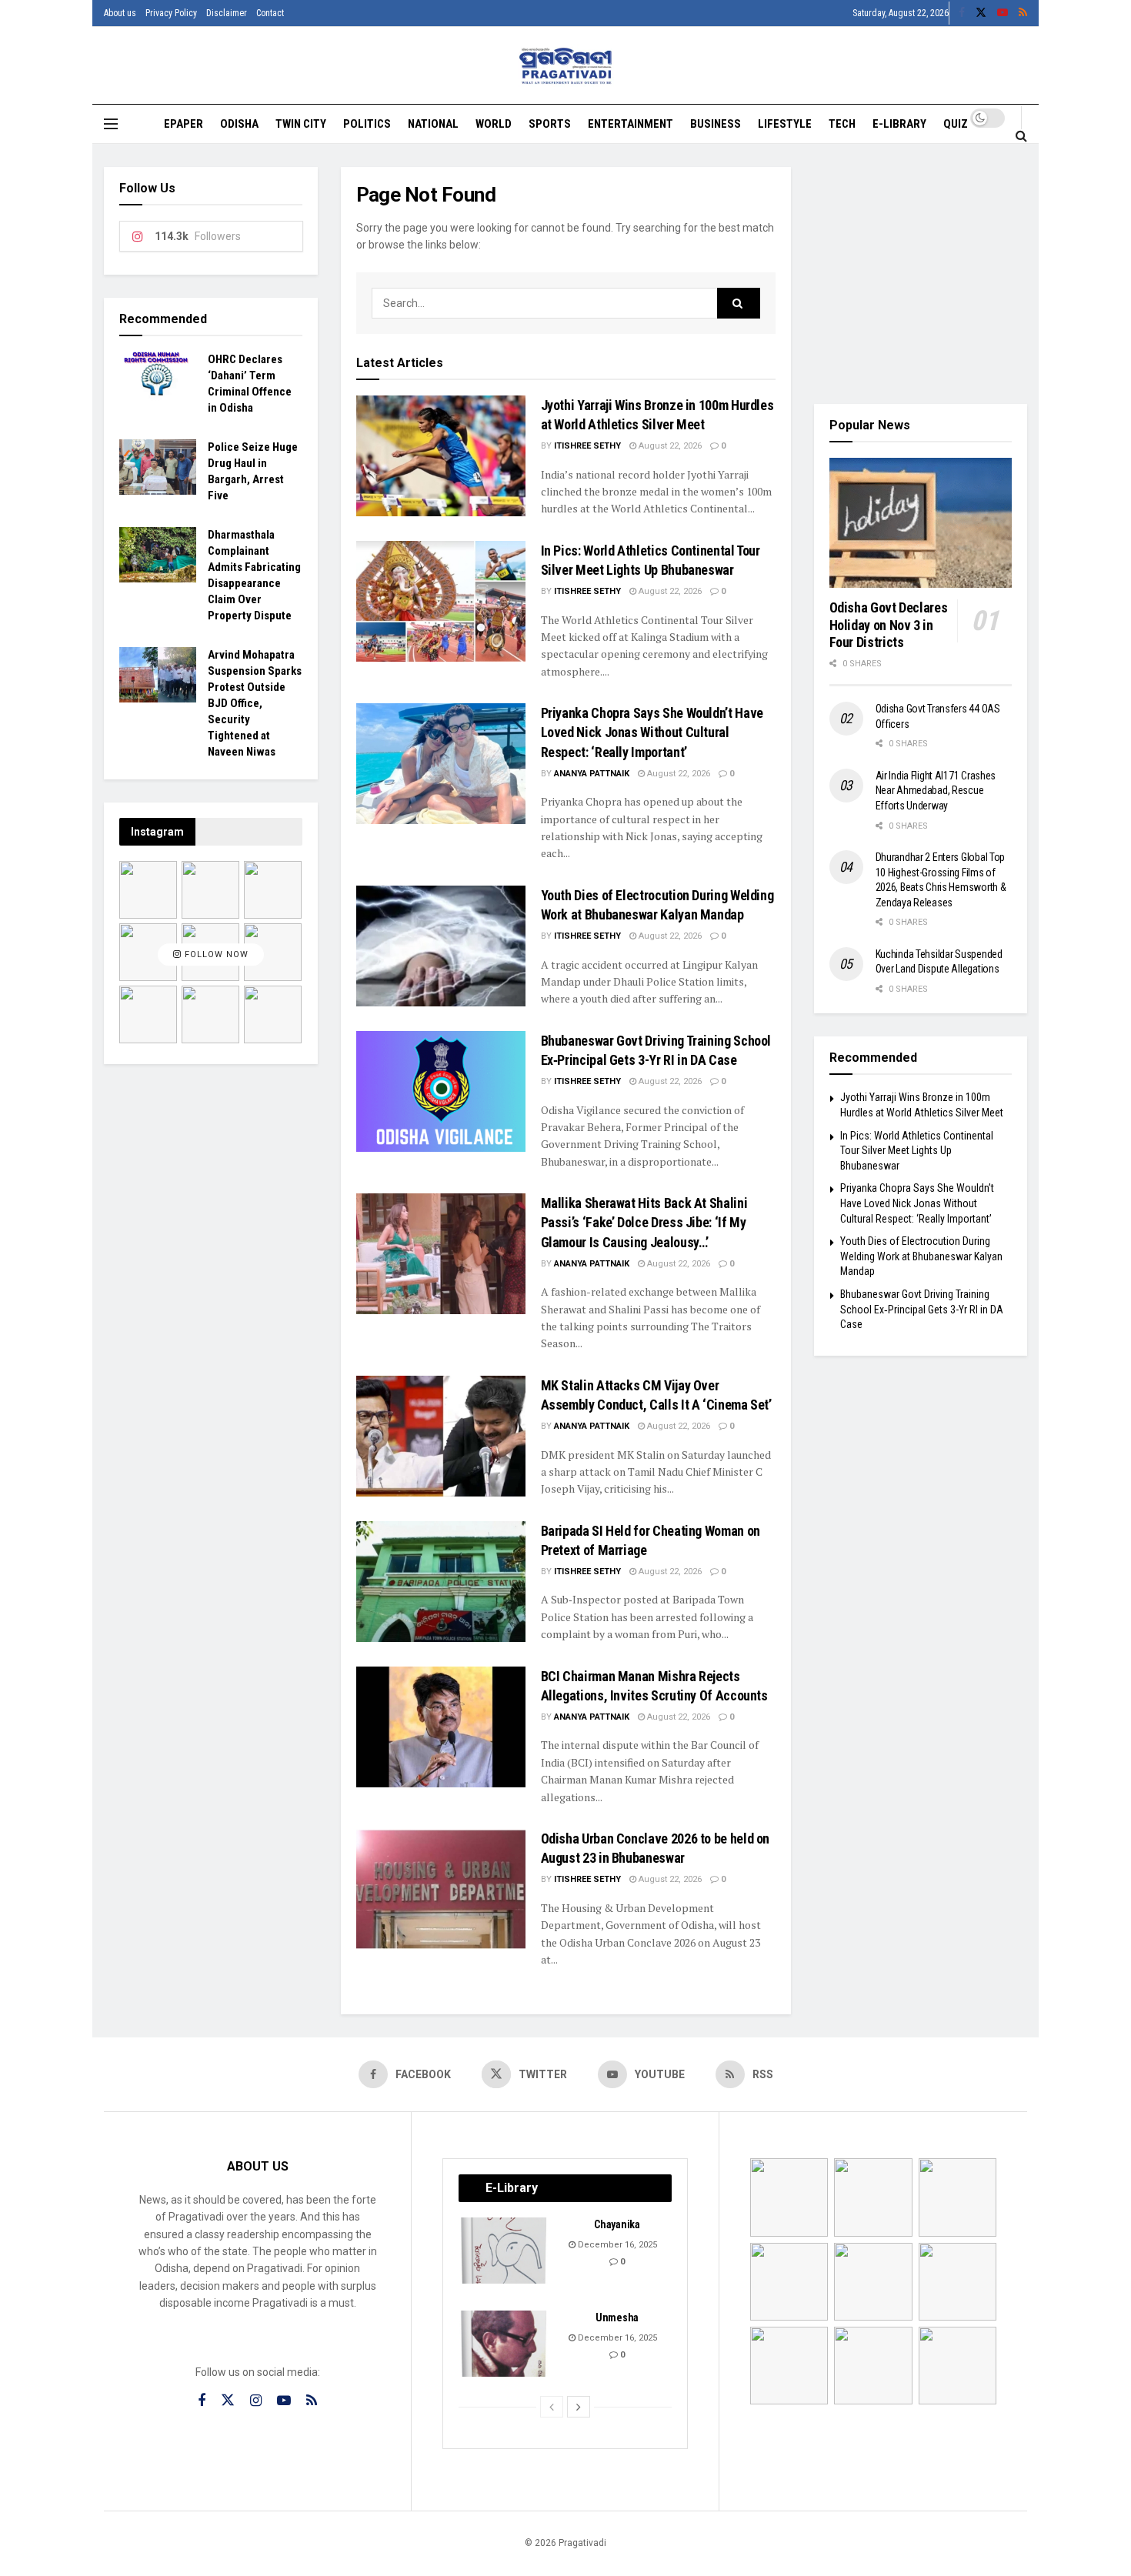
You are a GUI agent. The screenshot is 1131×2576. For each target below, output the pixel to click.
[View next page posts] (579, 2407)
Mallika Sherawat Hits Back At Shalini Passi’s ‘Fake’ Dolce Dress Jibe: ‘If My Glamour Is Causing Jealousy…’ (644, 1222)
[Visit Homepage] (566, 66)
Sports (550, 124)
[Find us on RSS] (1023, 13)
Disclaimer (227, 13)
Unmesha (617, 2317)
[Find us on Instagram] (256, 2401)
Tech (842, 124)
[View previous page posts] (552, 2407)
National (433, 124)
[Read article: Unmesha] (505, 2344)
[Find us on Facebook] (962, 13)
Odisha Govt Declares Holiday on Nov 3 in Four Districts (889, 625)
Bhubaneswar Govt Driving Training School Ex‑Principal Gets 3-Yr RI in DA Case (922, 1309)
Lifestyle (785, 124)
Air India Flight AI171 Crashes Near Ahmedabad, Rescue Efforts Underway (936, 791)
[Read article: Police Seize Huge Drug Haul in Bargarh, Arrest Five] (158, 467)
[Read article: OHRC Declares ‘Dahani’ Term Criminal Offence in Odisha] (158, 379)
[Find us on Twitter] (981, 13)
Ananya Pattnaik (592, 774)
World (494, 124)
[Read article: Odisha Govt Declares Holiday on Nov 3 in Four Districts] (921, 523)
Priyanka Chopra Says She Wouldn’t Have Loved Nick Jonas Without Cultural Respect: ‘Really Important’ (652, 732)
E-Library (899, 124)
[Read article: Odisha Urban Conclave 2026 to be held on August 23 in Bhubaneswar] (441, 1889)
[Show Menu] (111, 124)
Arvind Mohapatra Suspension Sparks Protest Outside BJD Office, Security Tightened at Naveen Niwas (255, 703)
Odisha (239, 124)
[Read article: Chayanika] (505, 2251)
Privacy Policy (171, 13)
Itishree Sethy (587, 446)
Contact (270, 13)
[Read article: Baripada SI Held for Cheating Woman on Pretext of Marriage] (441, 1582)
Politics (367, 124)
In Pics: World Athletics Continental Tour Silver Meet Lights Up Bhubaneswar (917, 1151)
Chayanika (617, 2224)
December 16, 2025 (616, 2245)
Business (716, 124)
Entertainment (631, 124)
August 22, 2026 (669, 446)
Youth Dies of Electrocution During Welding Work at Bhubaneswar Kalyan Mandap (921, 1256)
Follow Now (215, 954)
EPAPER (183, 124)
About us (120, 13)
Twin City (301, 124)
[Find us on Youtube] (1003, 13)
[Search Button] (1021, 135)
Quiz (956, 124)
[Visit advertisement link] (921, 274)
